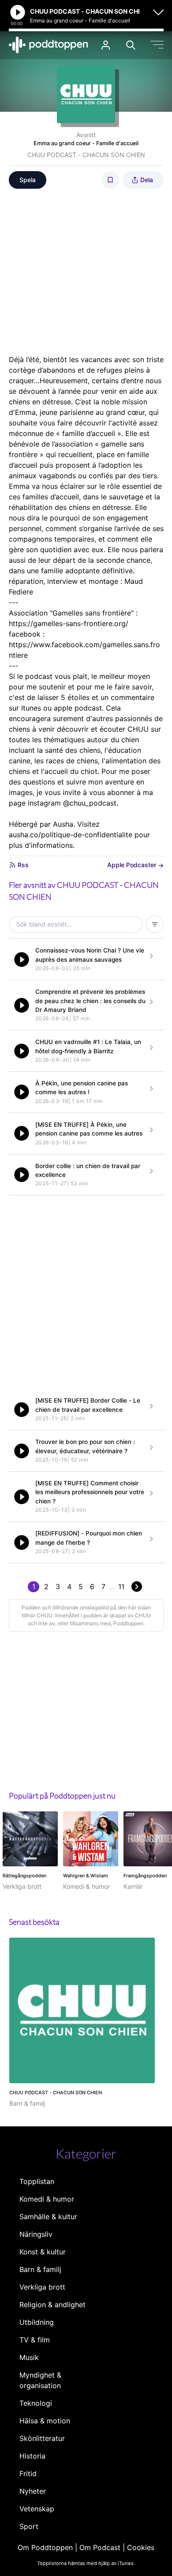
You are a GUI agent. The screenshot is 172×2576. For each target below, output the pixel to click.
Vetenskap (37, 2509)
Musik (29, 2357)
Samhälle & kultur (48, 2217)
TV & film (35, 2340)
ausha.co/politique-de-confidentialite (71, 835)
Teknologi (36, 2403)
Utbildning (37, 2322)
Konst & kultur (43, 2252)
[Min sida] (106, 45)
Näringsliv (36, 2234)
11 (121, 1587)
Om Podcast (100, 2547)
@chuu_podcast (90, 803)
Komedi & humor (47, 2199)
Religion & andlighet (52, 2305)
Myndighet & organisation (40, 2380)
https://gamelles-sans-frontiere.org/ (69, 623)
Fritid (28, 2473)
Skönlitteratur (42, 2438)
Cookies (141, 2547)
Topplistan (37, 2181)
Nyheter (33, 2491)
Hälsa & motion (45, 2421)
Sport (29, 2526)
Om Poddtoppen (45, 2547)
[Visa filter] (155, 924)
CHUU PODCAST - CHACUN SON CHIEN (86, 155)
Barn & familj (40, 2269)
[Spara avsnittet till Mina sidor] (110, 180)
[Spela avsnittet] (22, 960)
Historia (32, 2456)
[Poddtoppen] (49, 45)
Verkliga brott (42, 2287)
